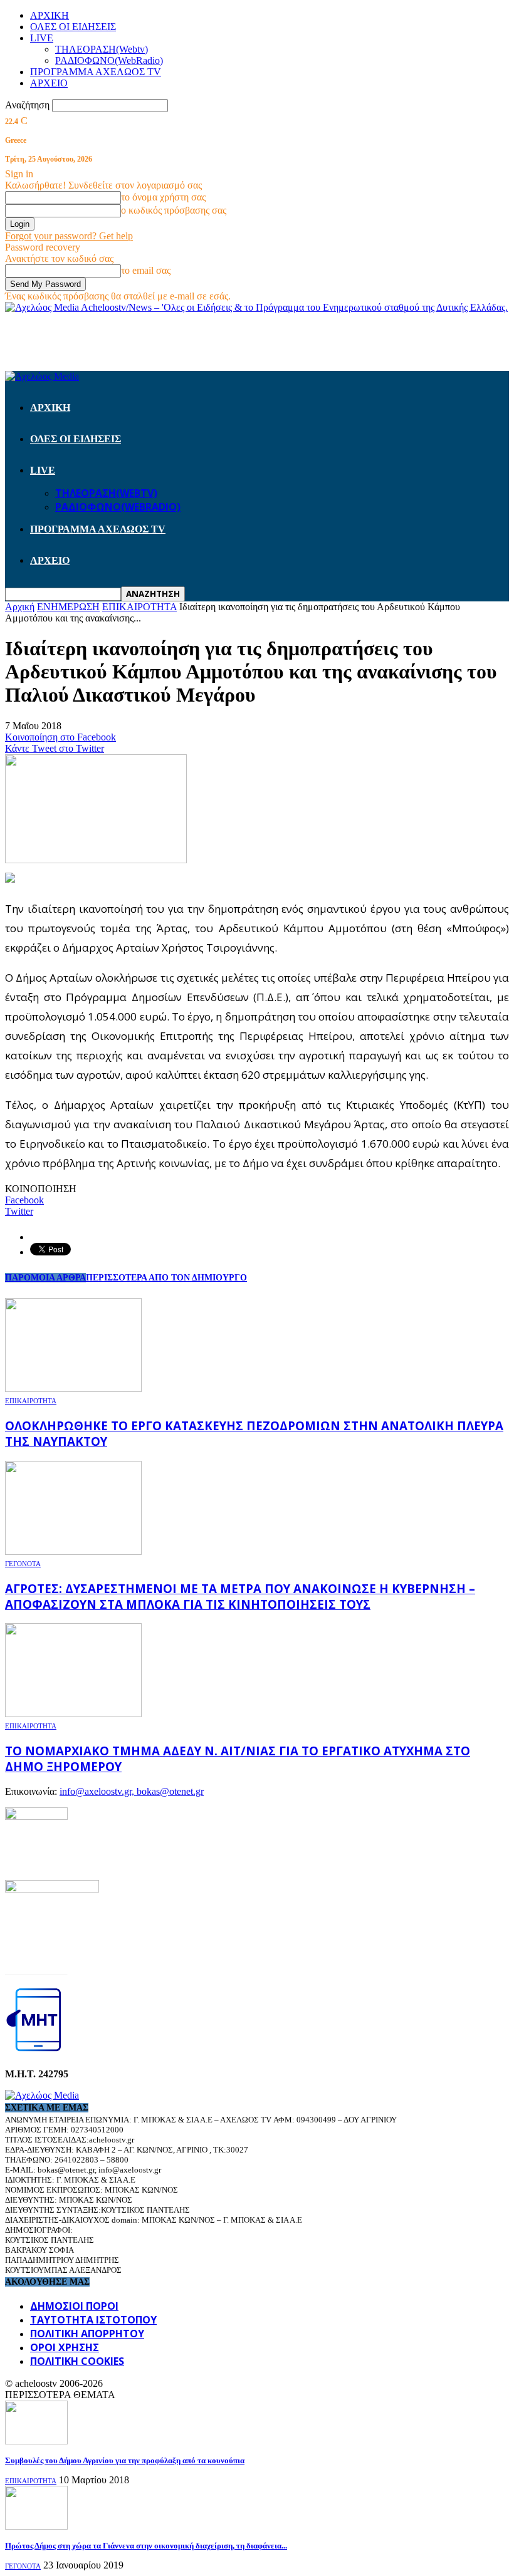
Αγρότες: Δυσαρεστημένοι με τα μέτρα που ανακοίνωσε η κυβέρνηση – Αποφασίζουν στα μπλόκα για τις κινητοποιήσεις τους (240, 1596)
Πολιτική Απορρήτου (87, 2334)
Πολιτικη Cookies (77, 2361)
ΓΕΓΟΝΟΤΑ (23, 1564)
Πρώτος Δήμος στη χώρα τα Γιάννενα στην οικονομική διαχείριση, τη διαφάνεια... (146, 2546)
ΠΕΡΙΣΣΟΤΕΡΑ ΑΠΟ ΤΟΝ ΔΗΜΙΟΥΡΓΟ (166, 1278)
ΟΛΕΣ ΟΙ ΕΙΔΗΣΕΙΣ (73, 27)
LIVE (42, 38)
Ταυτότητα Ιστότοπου (93, 2320)
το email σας (146, 270)
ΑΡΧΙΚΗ (50, 15)
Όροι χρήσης (65, 2347)
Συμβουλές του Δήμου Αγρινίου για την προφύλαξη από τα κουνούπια (125, 2460)
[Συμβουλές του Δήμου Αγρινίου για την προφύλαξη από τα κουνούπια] (36, 2441)
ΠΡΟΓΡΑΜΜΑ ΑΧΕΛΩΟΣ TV (96, 72)
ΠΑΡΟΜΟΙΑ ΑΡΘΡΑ (45, 1278)
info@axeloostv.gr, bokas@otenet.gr (132, 1791)
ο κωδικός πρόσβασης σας (174, 210)
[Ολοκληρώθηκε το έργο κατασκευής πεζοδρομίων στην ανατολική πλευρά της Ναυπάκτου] (73, 1389)
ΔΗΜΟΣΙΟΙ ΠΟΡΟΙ (74, 2306)
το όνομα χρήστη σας (163, 197)
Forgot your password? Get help (69, 236)
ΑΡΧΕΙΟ (49, 83)
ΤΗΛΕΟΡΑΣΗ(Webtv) (102, 49)
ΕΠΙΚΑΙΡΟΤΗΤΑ (31, 1401)
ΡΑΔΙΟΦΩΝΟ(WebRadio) (109, 60)
